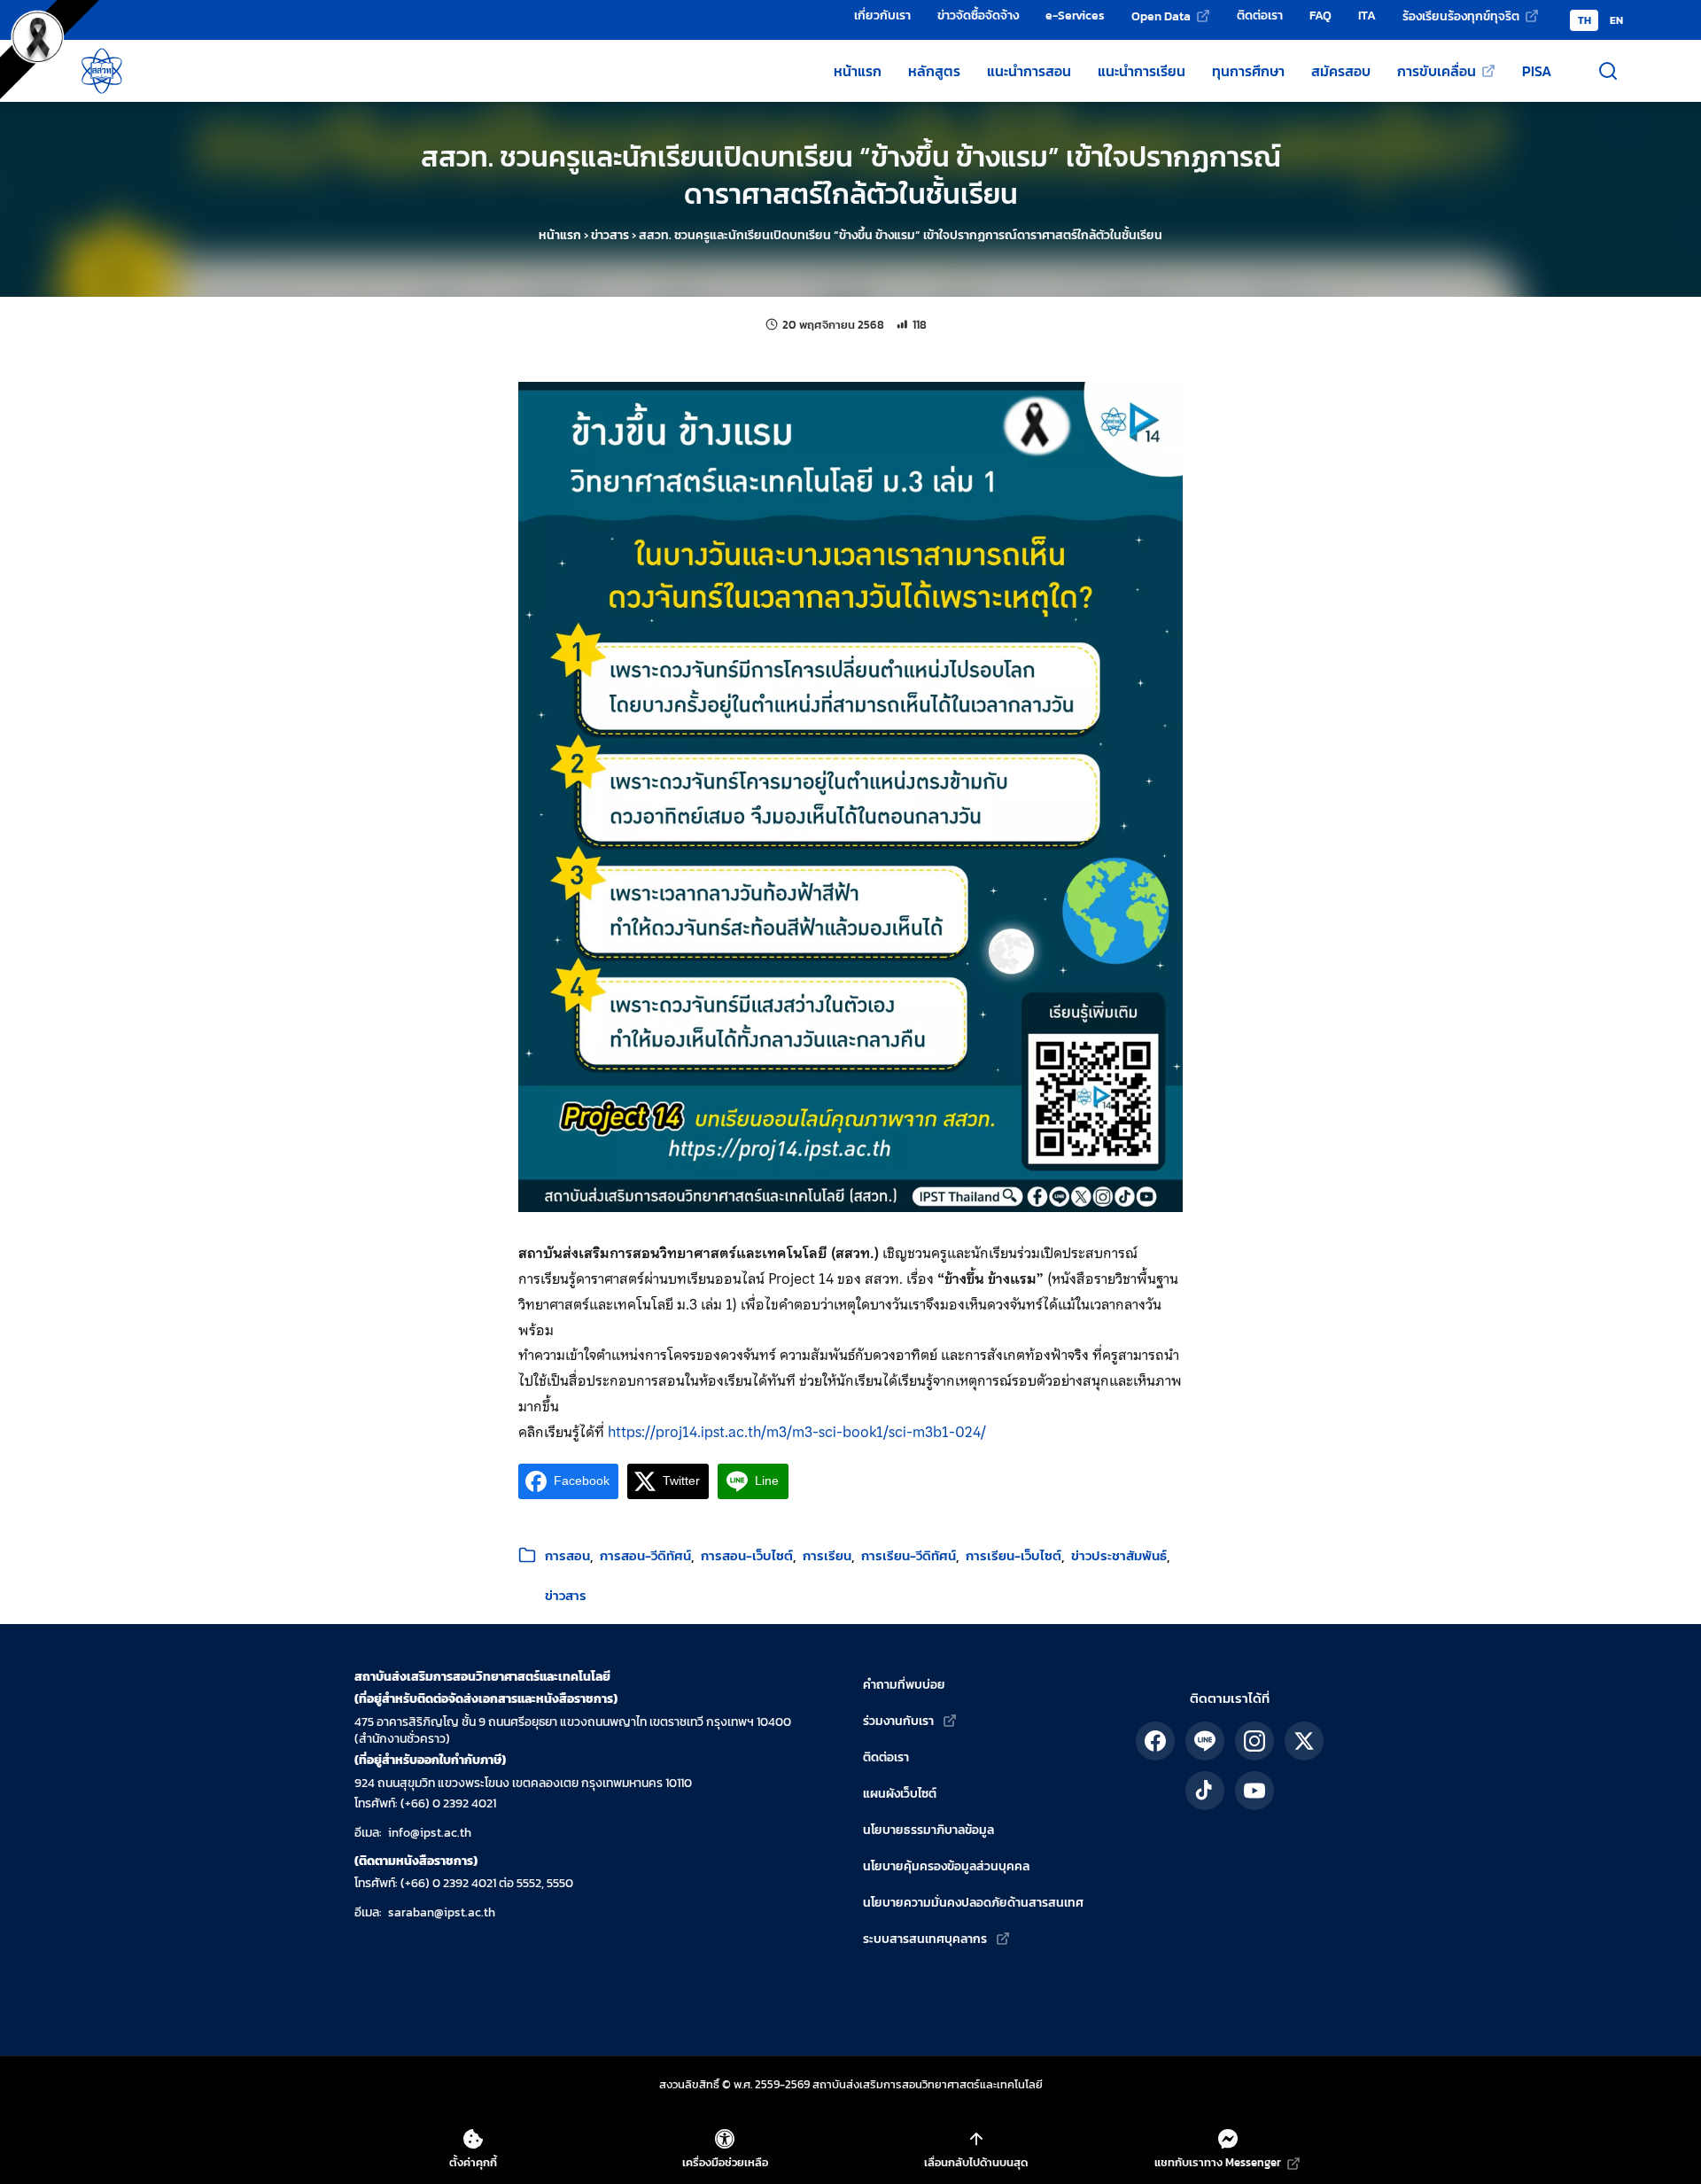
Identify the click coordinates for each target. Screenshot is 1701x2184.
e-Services (1075, 15)
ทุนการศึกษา (1248, 71)
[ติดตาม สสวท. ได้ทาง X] (1304, 1741)
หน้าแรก (858, 71)
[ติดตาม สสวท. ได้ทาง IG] (1254, 1741)
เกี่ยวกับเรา (882, 15)
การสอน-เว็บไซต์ (747, 1555)
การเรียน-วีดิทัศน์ (909, 1555)
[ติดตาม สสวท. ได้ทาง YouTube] (1254, 1791)
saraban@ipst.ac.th (442, 1912)
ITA (1367, 15)
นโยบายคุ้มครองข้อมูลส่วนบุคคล (946, 1866)
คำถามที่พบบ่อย (904, 1685)
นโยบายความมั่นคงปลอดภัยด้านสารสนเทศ (973, 1903)
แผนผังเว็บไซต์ (900, 1794)
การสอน (567, 1555)
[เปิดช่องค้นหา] (1608, 71)
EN (1616, 20)
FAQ (1320, 15)
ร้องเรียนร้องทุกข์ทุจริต (1461, 16)
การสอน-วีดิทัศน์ (645, 1555)
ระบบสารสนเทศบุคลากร (925, 1939)
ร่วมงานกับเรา (898, 1721)
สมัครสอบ (1341, 71)
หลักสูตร (934, 71)
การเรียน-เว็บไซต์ (1014, 1555)
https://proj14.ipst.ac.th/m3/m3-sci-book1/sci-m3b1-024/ (797, 1432)
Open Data (1161, 16)
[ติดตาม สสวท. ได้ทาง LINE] (1205, 1741)
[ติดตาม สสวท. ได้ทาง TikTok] (1205, 1791)
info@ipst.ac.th (430, 1833)
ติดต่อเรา (1260, 15)
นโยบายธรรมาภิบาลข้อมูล (928, 1830)
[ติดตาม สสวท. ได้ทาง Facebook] (1155, 1741)
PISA (1537, 71)
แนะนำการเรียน (1142, 71)
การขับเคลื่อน (1437, 71)
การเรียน (827, 1555)
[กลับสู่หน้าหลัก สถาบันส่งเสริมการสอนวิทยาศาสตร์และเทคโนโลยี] (102, 71)
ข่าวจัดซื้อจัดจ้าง (978, 15)
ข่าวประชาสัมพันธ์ (1119, 1555)
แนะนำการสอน (1029, 71)
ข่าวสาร (610, 235)
